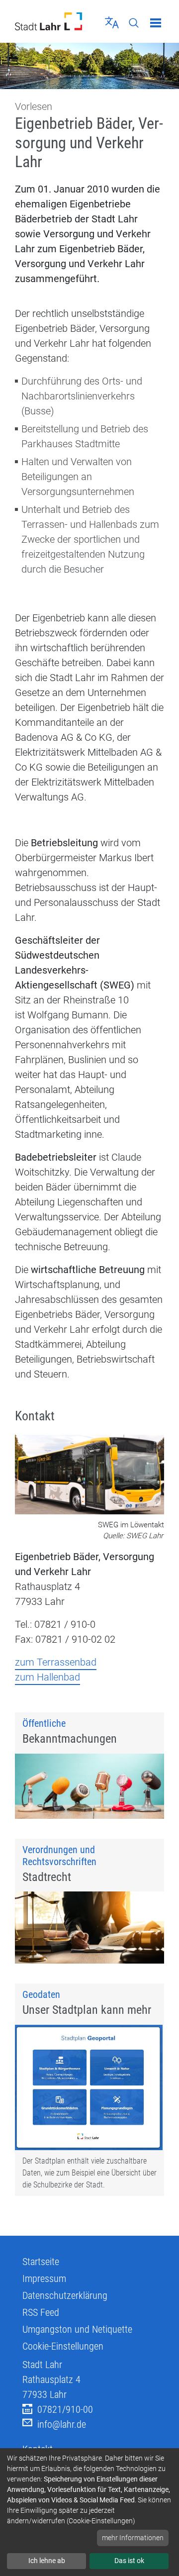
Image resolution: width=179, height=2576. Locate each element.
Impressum (44, 2279)
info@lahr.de (62, 2424)
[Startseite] (48, 21)
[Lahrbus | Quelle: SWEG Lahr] (89, 1476)
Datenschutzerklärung (65, 2295)
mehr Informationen (133, 2538)
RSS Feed (41, 2312)
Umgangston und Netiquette (77, 2329)
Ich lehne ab (47, 2561)
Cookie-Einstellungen (63, 2346)
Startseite (41, 2262)
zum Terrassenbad (56, 1662)
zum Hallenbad (47, 1677)
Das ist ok (129, 2561)
